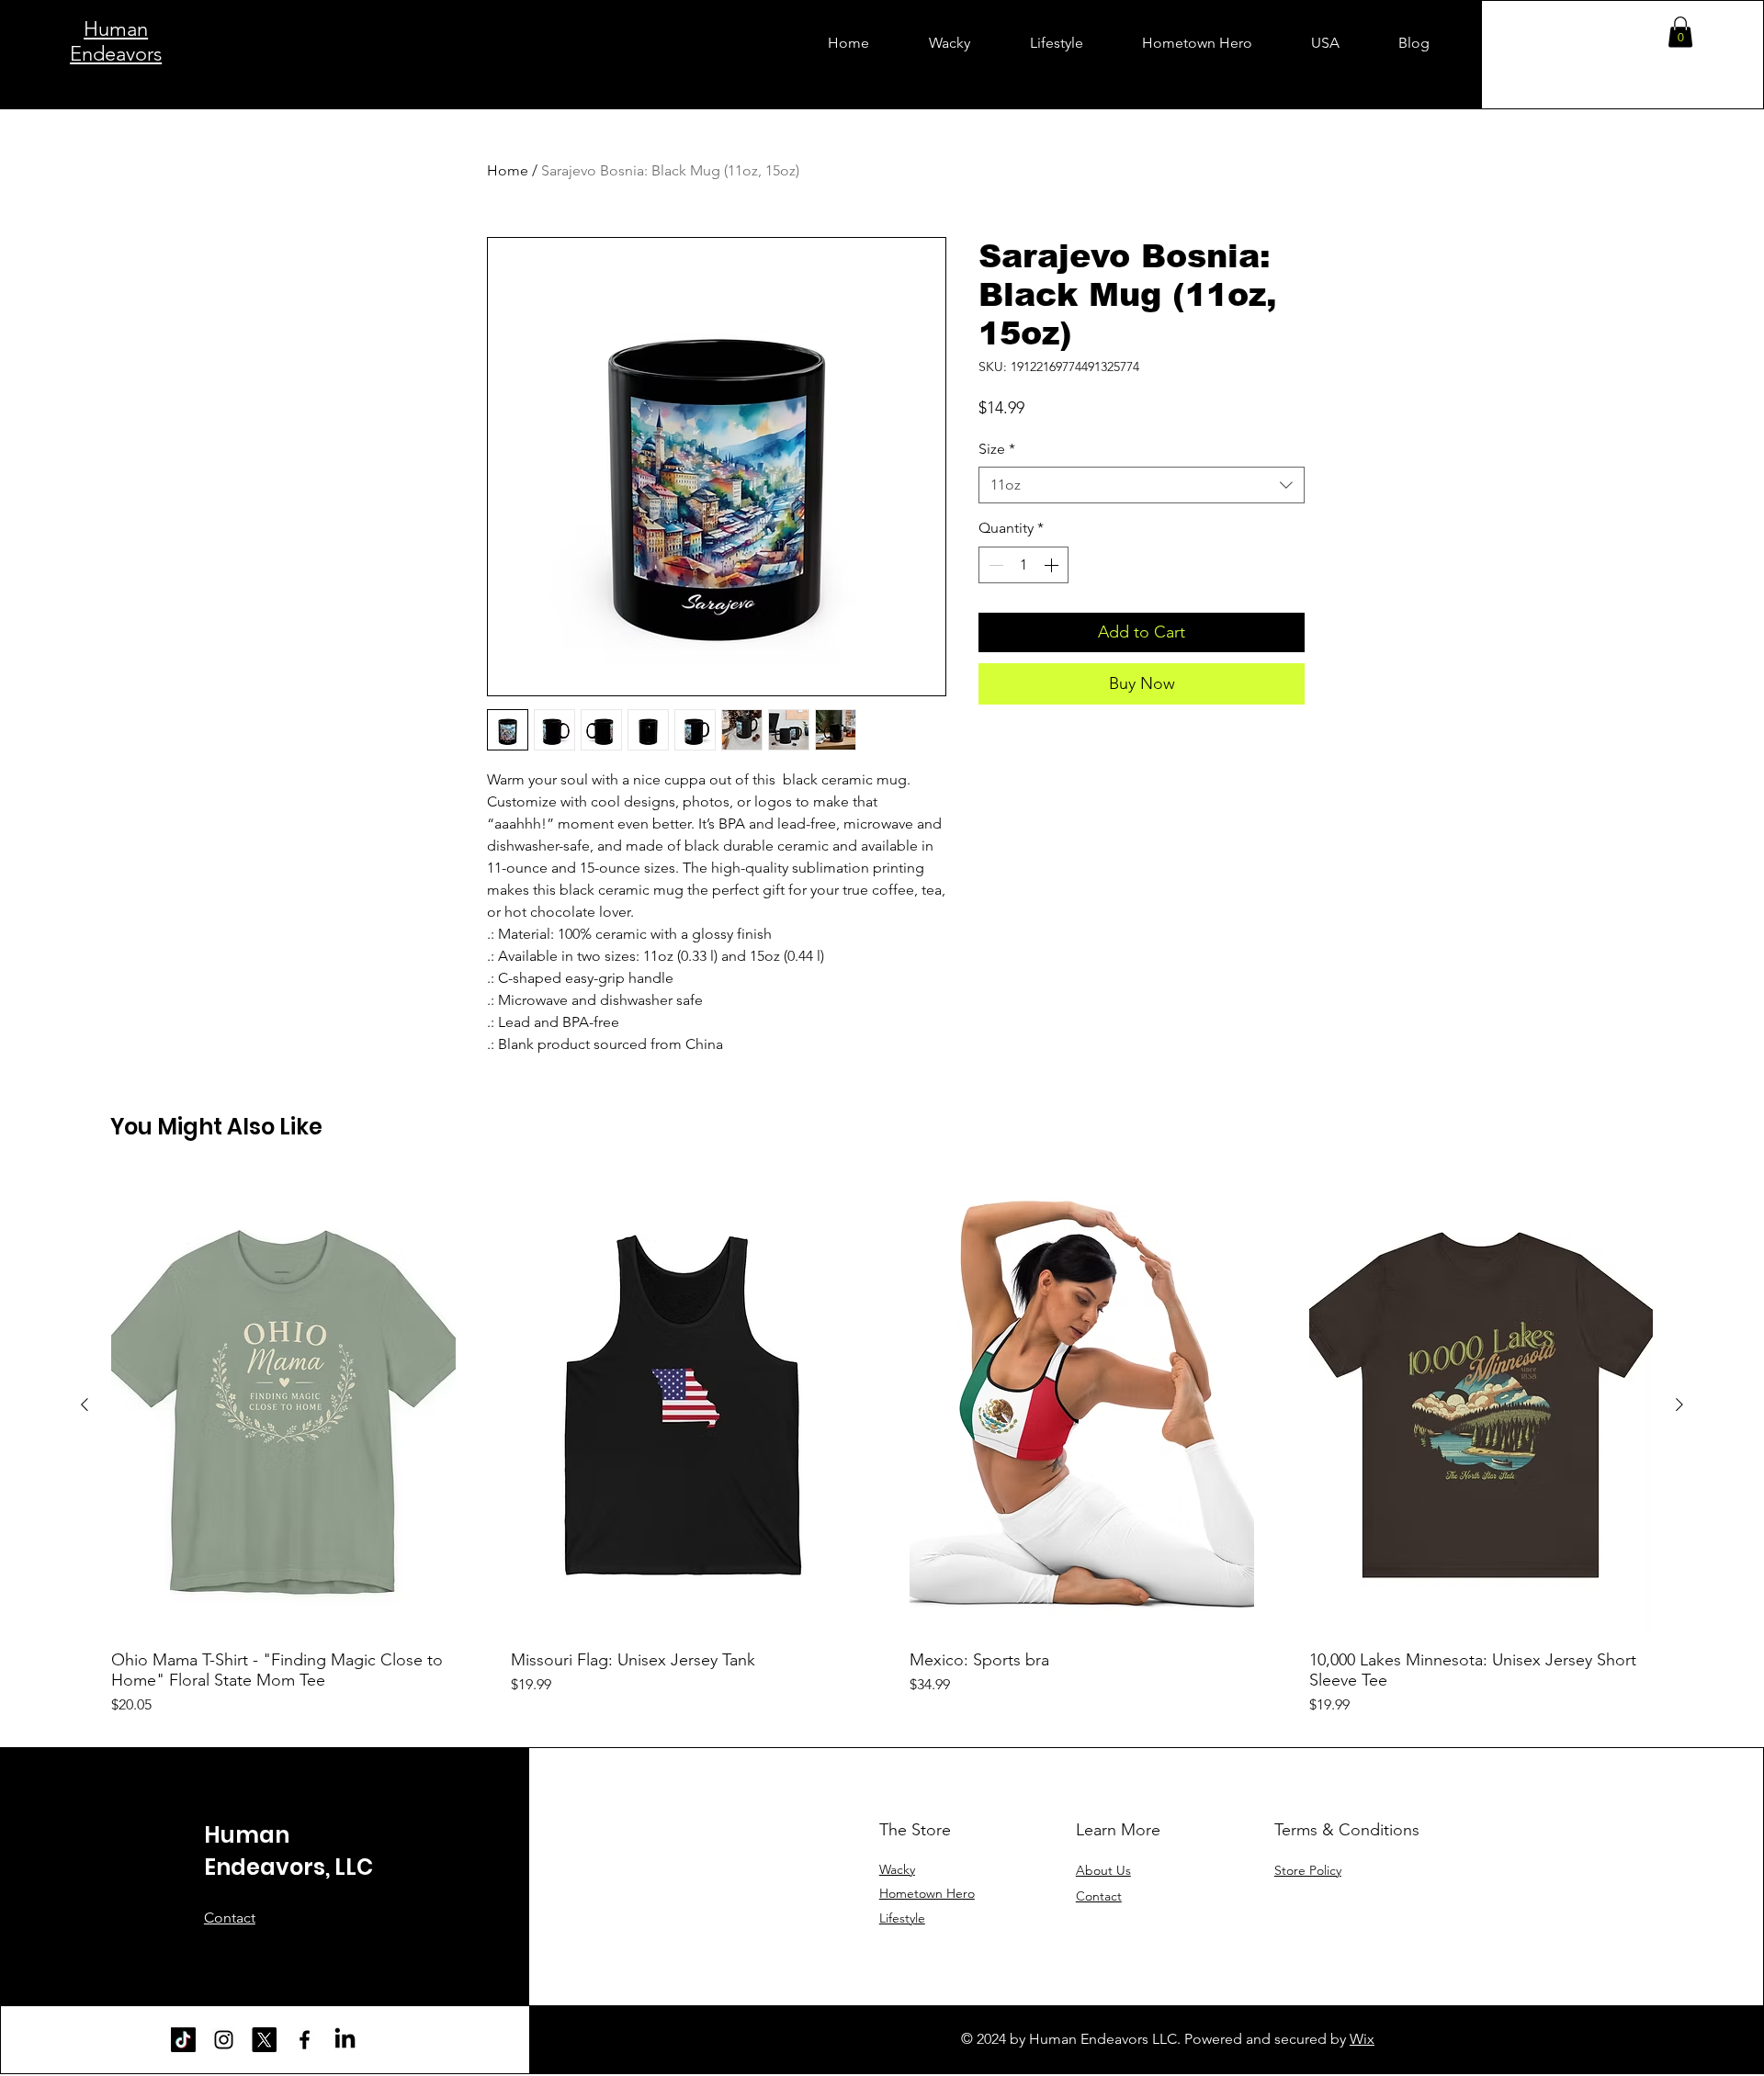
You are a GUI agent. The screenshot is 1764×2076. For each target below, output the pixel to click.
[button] (1680, 32)
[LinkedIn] (345, 2040)
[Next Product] (1679, 1405)
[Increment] (1053, 565)
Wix (1362, 2039)
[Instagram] (224, 2040)
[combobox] (1142, 485)
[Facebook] (305, 2040)
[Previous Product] (85, 1405)
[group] (882, 1445)
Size (997, 449)
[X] (264, 2040)
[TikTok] (183, 2040)
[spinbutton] (1023, 565)
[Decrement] (994, 565)
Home (508, 170)
